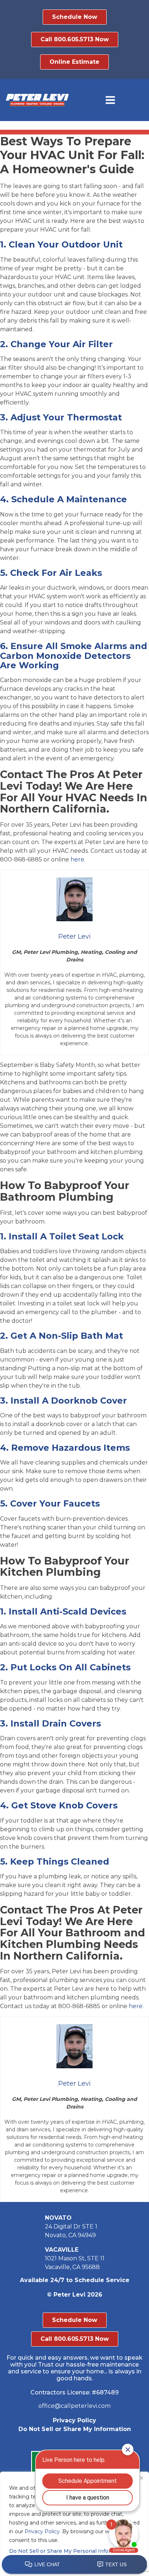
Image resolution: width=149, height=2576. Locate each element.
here (77, 859)
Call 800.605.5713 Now (75, 39)
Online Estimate (74, 62)
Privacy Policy (74, 2420)
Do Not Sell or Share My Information (75, 2429)
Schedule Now (75, 17)
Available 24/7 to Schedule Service (75, 2280)
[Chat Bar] (74, 2565)
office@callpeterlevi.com (74, 2406)
